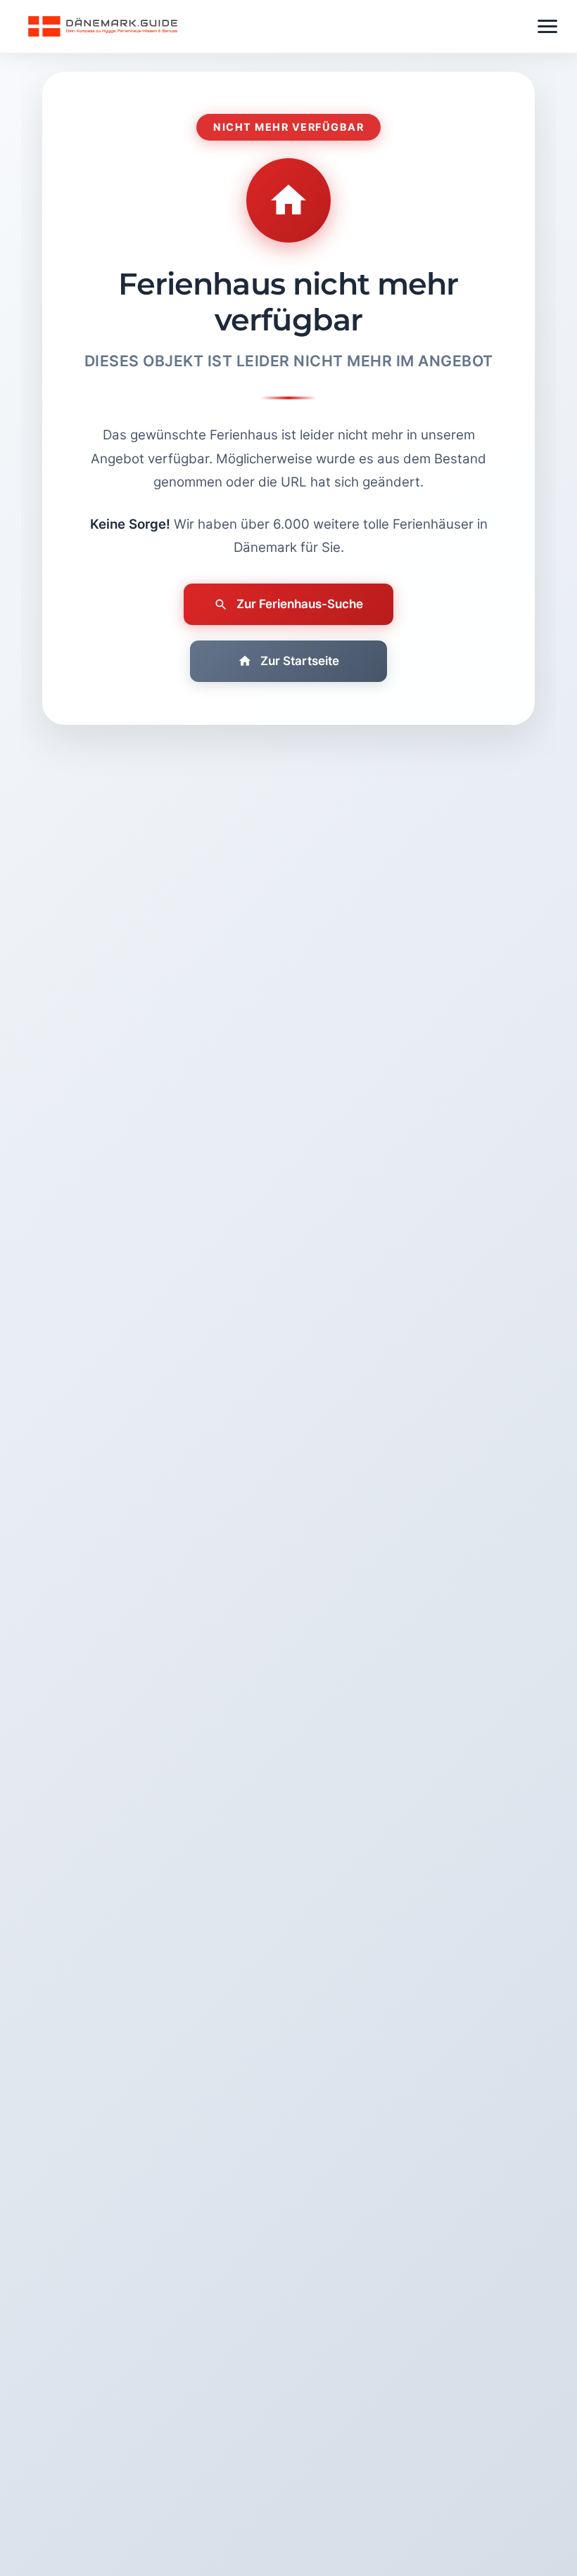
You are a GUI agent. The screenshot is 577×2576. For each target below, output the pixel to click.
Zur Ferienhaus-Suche (300, 604)
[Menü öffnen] (547, 26)
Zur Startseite (300, 661)
